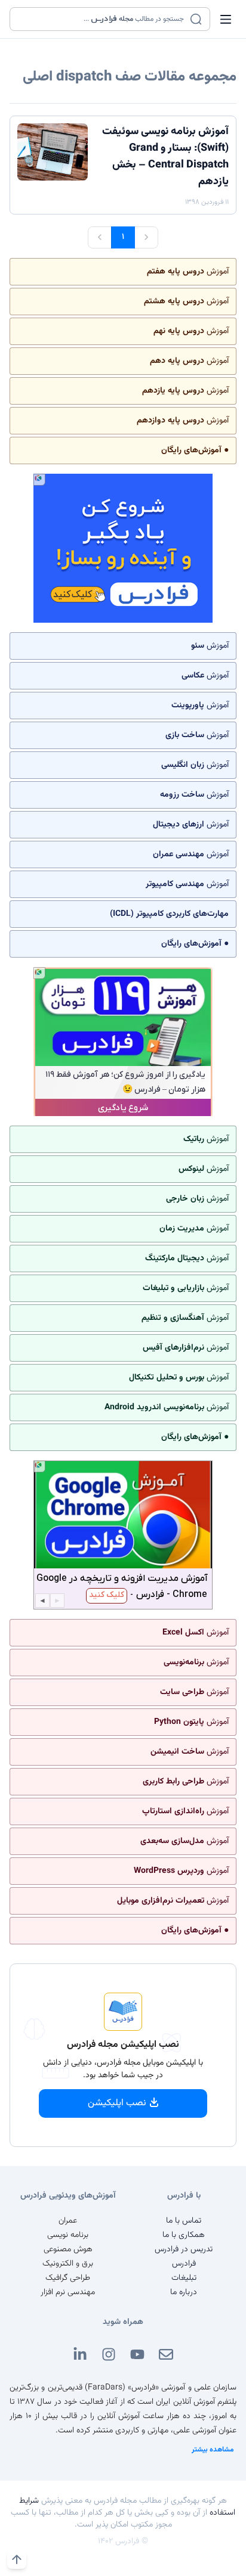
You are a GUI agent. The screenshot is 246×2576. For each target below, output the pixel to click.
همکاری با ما (184, 2235)
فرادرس (184, 2264)
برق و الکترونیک (68, 2264)
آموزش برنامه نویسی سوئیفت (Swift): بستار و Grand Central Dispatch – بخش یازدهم (165, 157)
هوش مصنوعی (68, 2249)
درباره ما (184, 2292)
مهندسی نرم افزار (68, 2292)
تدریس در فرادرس (184, 2249)
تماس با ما (184, 2221)
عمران (68, 2221)
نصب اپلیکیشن (117, 2103)
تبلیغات (184, 2278)
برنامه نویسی (68, 2235)
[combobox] (102, 19)
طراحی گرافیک (68, 2278)
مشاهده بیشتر (213, 2450)
